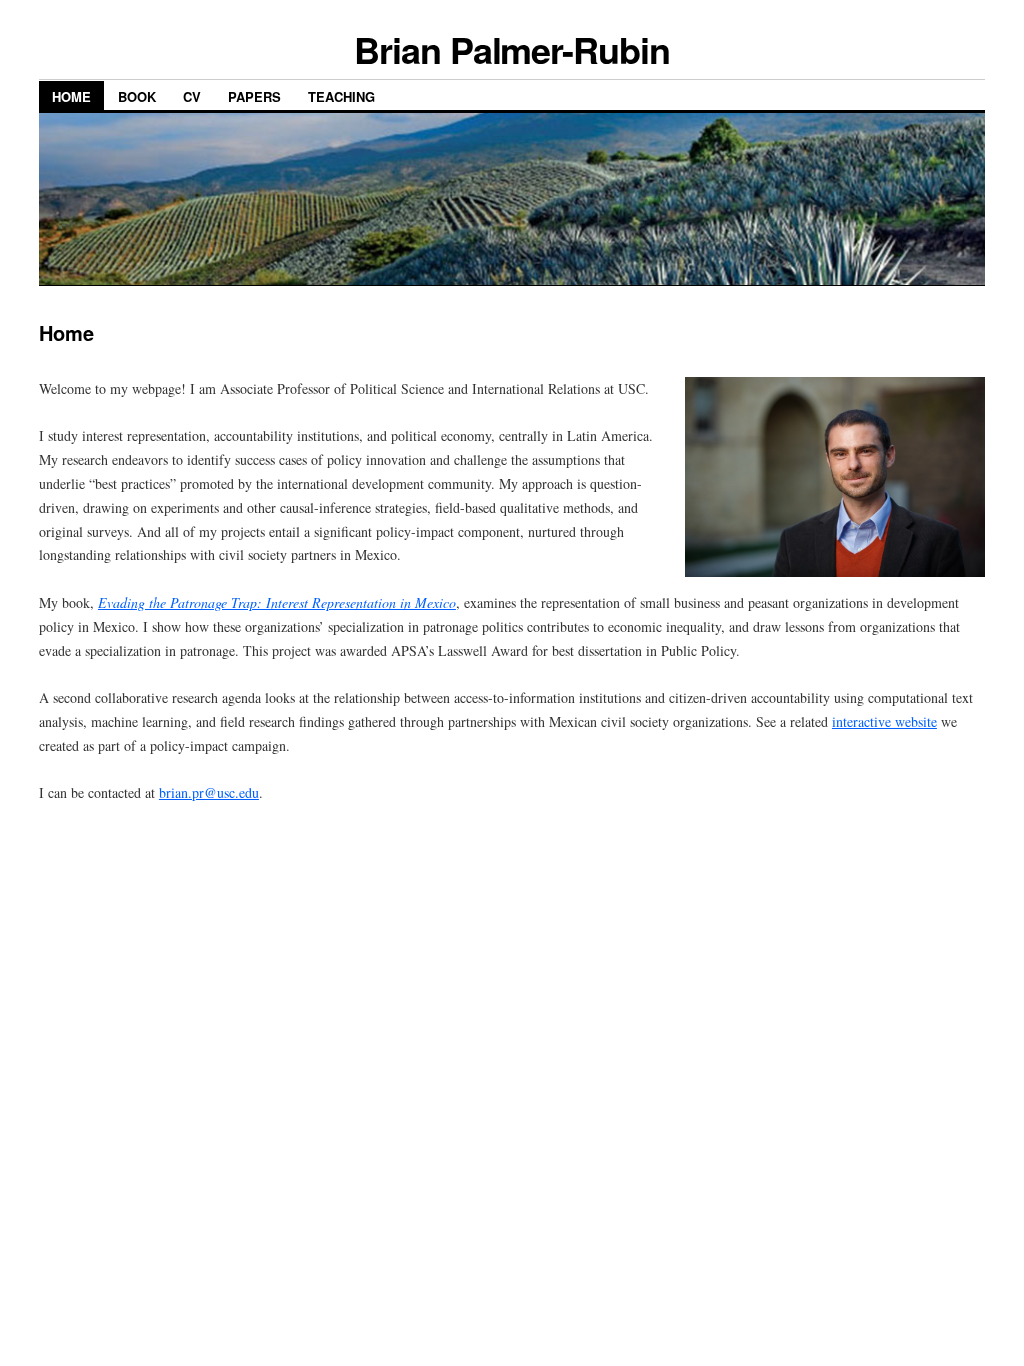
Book (137, 96)
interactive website (884, 721)
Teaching (341, 96)
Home (71, 96)
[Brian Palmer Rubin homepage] (512, 280)
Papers (254, 96)
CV (192, 96)
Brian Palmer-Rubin (512, 49)
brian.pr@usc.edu (209, 792)
